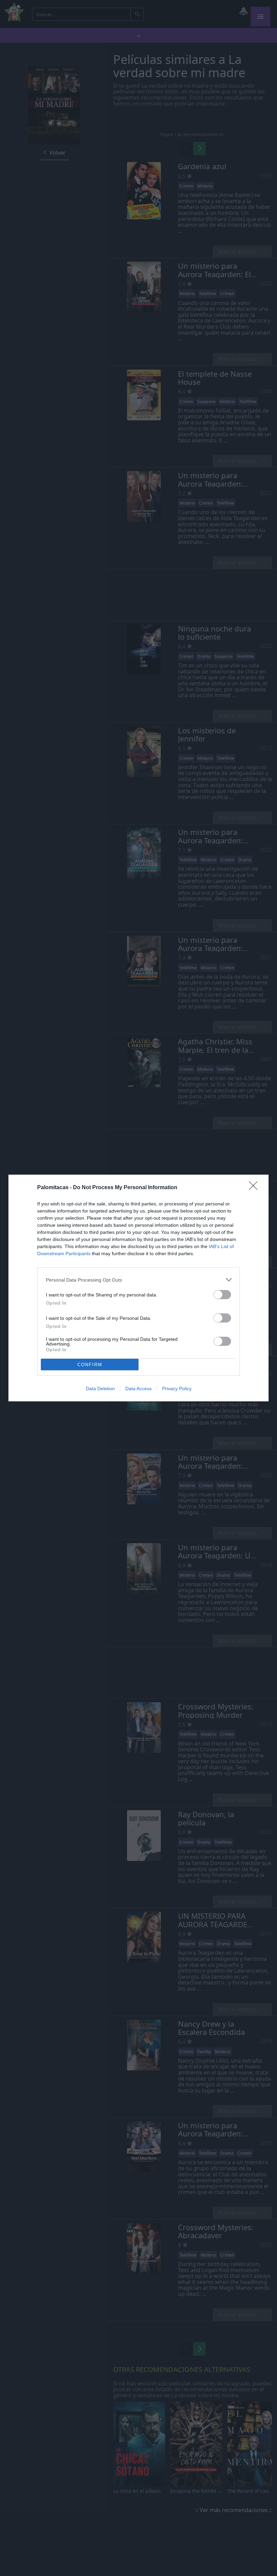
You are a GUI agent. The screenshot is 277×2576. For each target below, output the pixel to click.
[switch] (222, 1295)
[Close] (255, 1188)
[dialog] (138, 1288)
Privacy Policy (177, 1389)
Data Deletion (100, 1389)
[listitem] (138, 1280)
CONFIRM (90, 1365)
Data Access (138, 1389)
